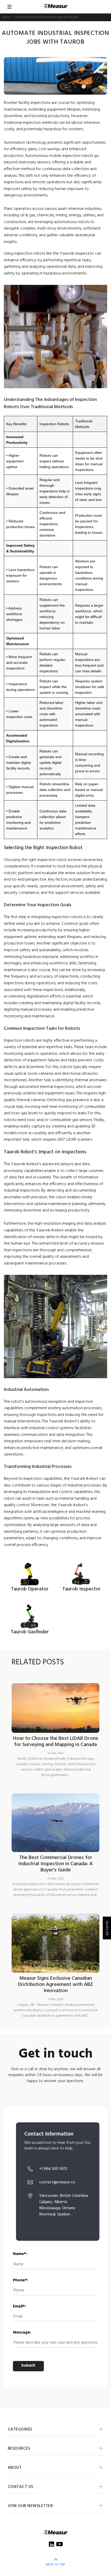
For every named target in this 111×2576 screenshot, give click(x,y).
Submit (28, 2366)
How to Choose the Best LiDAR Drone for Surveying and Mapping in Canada (56, 1742)
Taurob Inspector (77, 254)
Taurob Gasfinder (30, 1632)
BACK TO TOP (55, 2565)
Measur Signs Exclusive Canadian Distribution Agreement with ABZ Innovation (56, 1985)
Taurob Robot (25, 1164)
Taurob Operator (30, 1589)
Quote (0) (107, 1928)
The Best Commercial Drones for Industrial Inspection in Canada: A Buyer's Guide (55, 1864)
